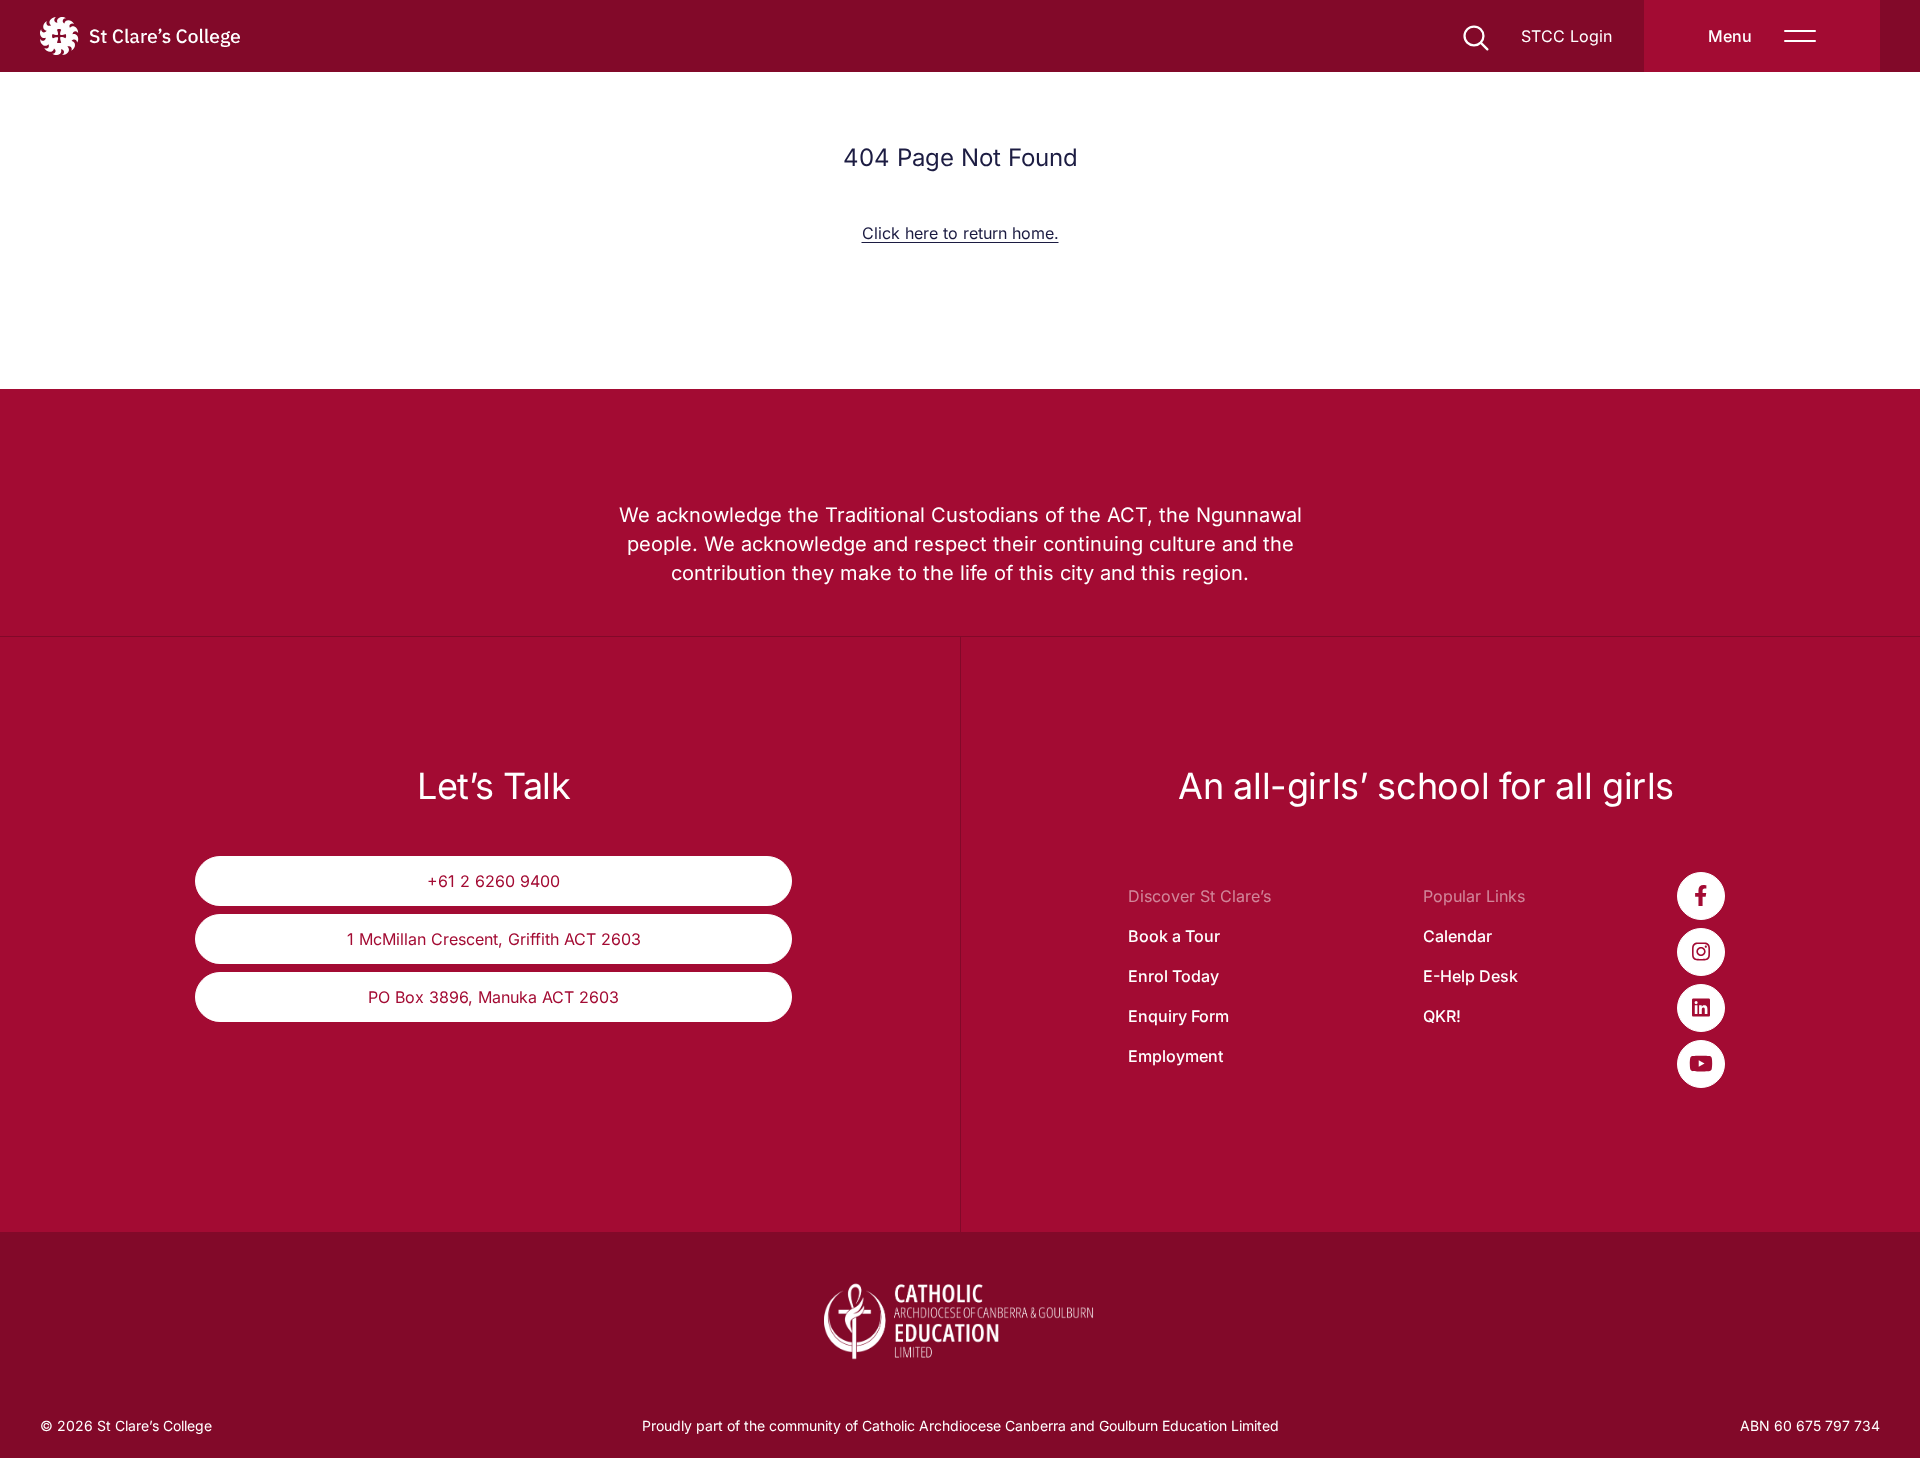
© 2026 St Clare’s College (126, 1425)
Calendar (1457, 936)
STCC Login (1566, 36)
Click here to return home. (960, 233)
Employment (1175, 1056)
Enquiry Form (1178, 1016)
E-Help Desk (1470, 976)
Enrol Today (1173, 976)
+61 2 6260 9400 (493, 881)
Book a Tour (1174, 936)
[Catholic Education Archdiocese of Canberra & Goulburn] (960, 1321)
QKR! (1442, 1016)
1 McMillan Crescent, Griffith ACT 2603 (494, 939)
